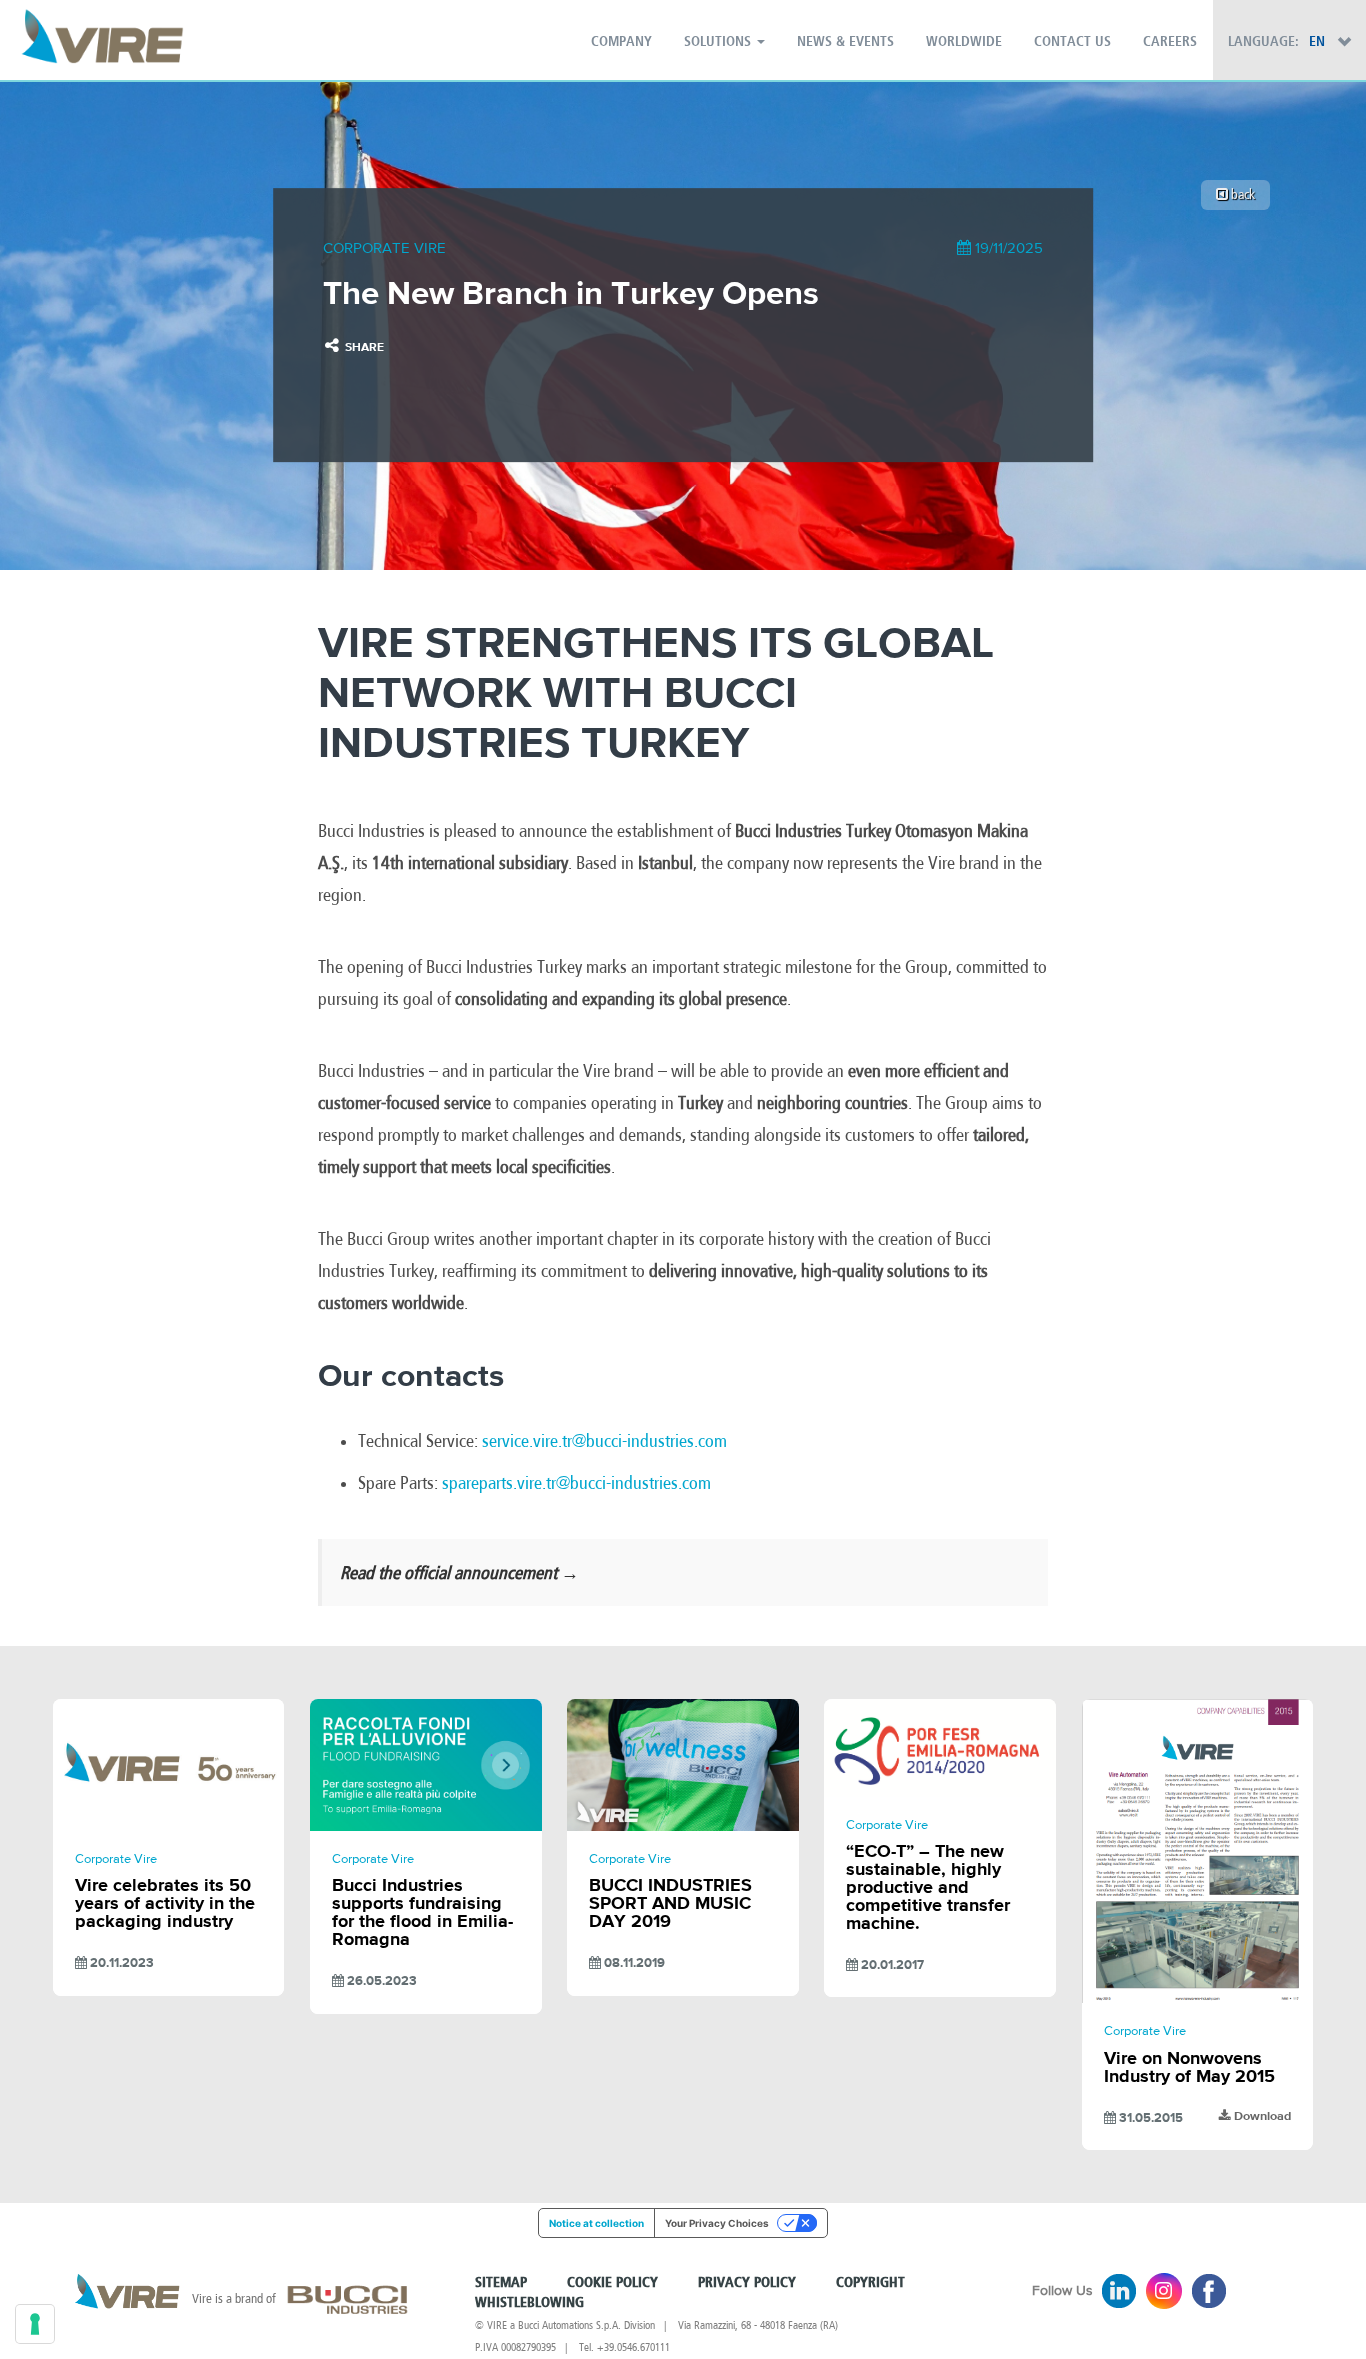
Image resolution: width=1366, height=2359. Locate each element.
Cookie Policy (612, 2283)
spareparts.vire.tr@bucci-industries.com (576, 1483)
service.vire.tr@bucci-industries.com (604, 1441)
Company (621, 42)
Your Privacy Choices (717, 2223)
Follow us (1062, 2291)
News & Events (845, 42)
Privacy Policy (747, 2283)
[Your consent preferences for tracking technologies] (35, 2324)
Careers (1170, 42)
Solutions (719, 42)
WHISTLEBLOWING (529, 2303)
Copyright (870, 2283)
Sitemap (501, 2283)
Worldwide (964, 42)
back (1241, 194)
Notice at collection (596, 2223)
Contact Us (1072, 42)
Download (1261, 2116)
